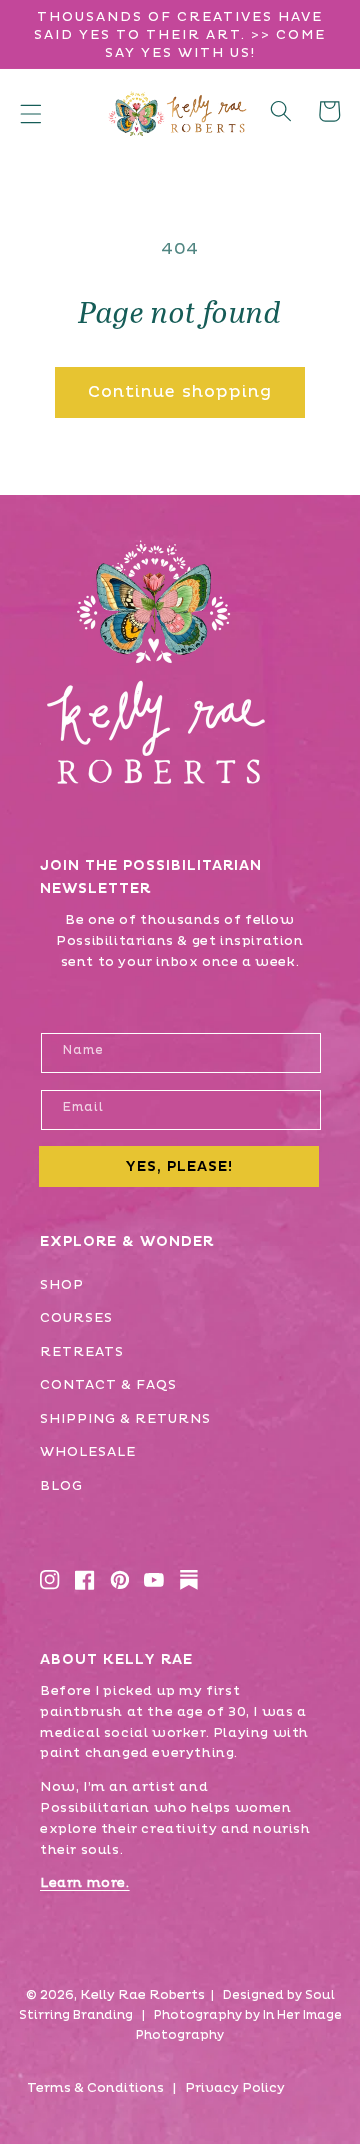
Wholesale (88, 1452)
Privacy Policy (235, 2088)
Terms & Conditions (95, 2088)
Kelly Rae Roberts (142, 1995)
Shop (62, 1285)
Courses (76, 1318)
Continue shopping (180, 392)
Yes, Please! (179, 1166)
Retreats (82, 1352)
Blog (61, 1486)
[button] (31, 113)
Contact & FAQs (108, 1385)
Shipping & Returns (125, 1419)
